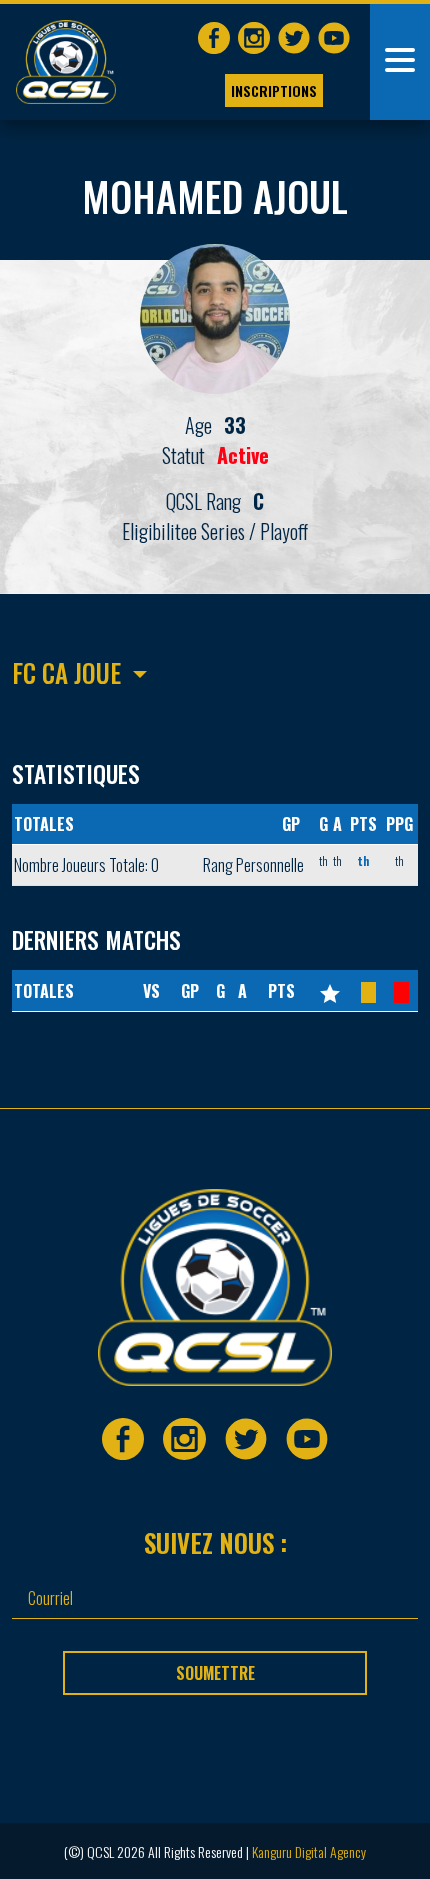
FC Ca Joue (66, 672)
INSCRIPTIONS (274, 90)
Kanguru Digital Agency (309, 1851)
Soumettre (215, 1673)
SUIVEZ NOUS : (215, 1542)
